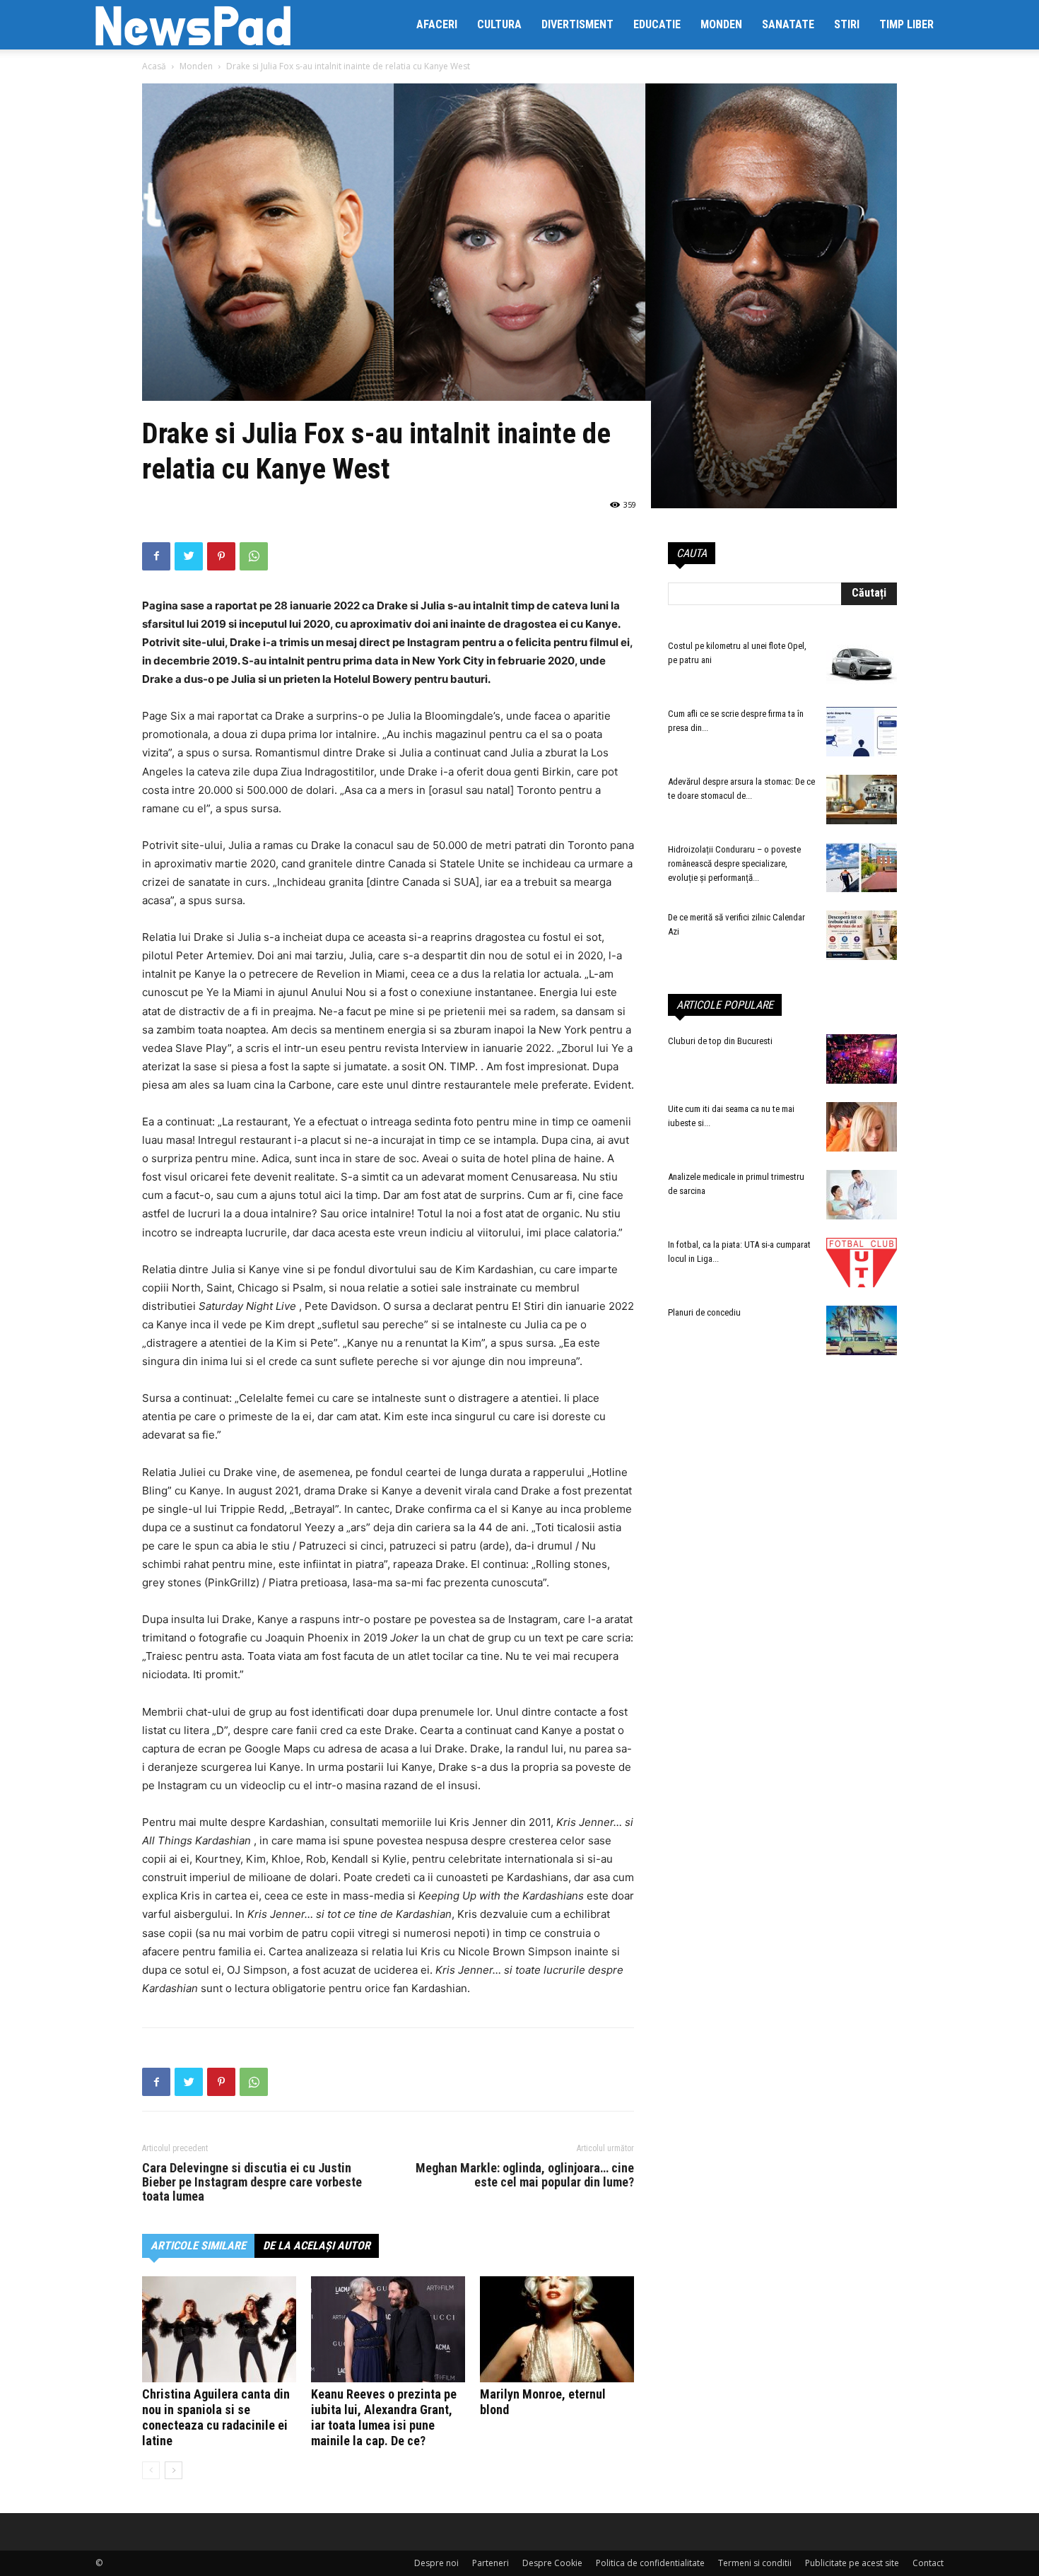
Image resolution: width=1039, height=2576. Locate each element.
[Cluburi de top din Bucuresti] (862, 1059)
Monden (721, 24)
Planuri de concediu (704, 1312)
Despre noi (436, 2563)
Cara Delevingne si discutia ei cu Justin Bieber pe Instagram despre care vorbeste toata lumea (252, 2182)
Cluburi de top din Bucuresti (720, 1041)
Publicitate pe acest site (852, 2563)
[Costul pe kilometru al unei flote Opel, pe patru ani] (862, 664)
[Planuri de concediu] (862, 1330)
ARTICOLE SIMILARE (198, 2246)
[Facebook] (156, 556)
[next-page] (174, 2470)
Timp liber (906, 24)
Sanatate (788, 24)
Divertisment (577, 24)
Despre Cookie (552, 2563)
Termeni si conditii (755, 2563)
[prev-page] (151, 2470)
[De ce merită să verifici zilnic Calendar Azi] (862, 935)
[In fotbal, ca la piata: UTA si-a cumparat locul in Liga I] (862, 1263)
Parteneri (491, 2563)
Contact (928, 2563)
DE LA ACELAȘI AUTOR (317, 2246)
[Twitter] (189, 556)
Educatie (657, 24)
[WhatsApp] (254, 556)
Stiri (847, 24)
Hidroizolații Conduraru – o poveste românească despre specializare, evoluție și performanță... (734, 863)
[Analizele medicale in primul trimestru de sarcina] (862, 1195)
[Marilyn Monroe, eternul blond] (557, 2329)
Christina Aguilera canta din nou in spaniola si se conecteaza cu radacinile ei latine (216, 2417)
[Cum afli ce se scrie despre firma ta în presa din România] (862, 732)
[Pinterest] (221, 556)
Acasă (154, 66)
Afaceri (437, 24)
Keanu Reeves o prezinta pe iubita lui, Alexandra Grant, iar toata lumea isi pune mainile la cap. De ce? (384, 2417)
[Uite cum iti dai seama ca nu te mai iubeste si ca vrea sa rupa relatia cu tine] (862, 1127)
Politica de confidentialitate (650, 2563)
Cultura (499, 24)
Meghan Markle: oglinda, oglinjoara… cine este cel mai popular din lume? (525, 2175)
